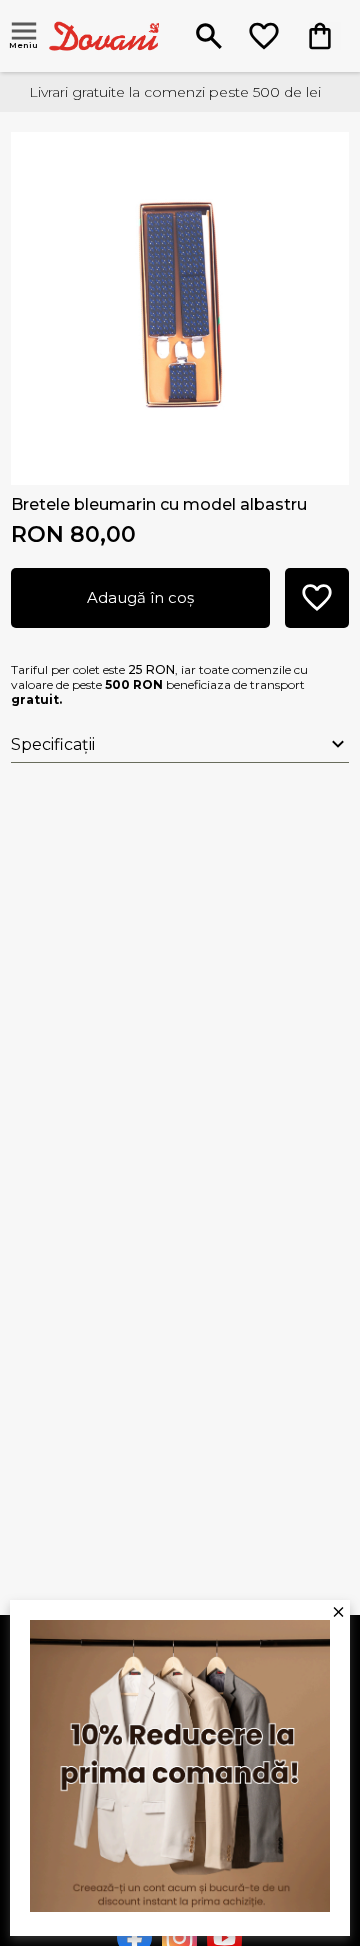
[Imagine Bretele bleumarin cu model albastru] (180, 301)
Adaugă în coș (140, 597)
